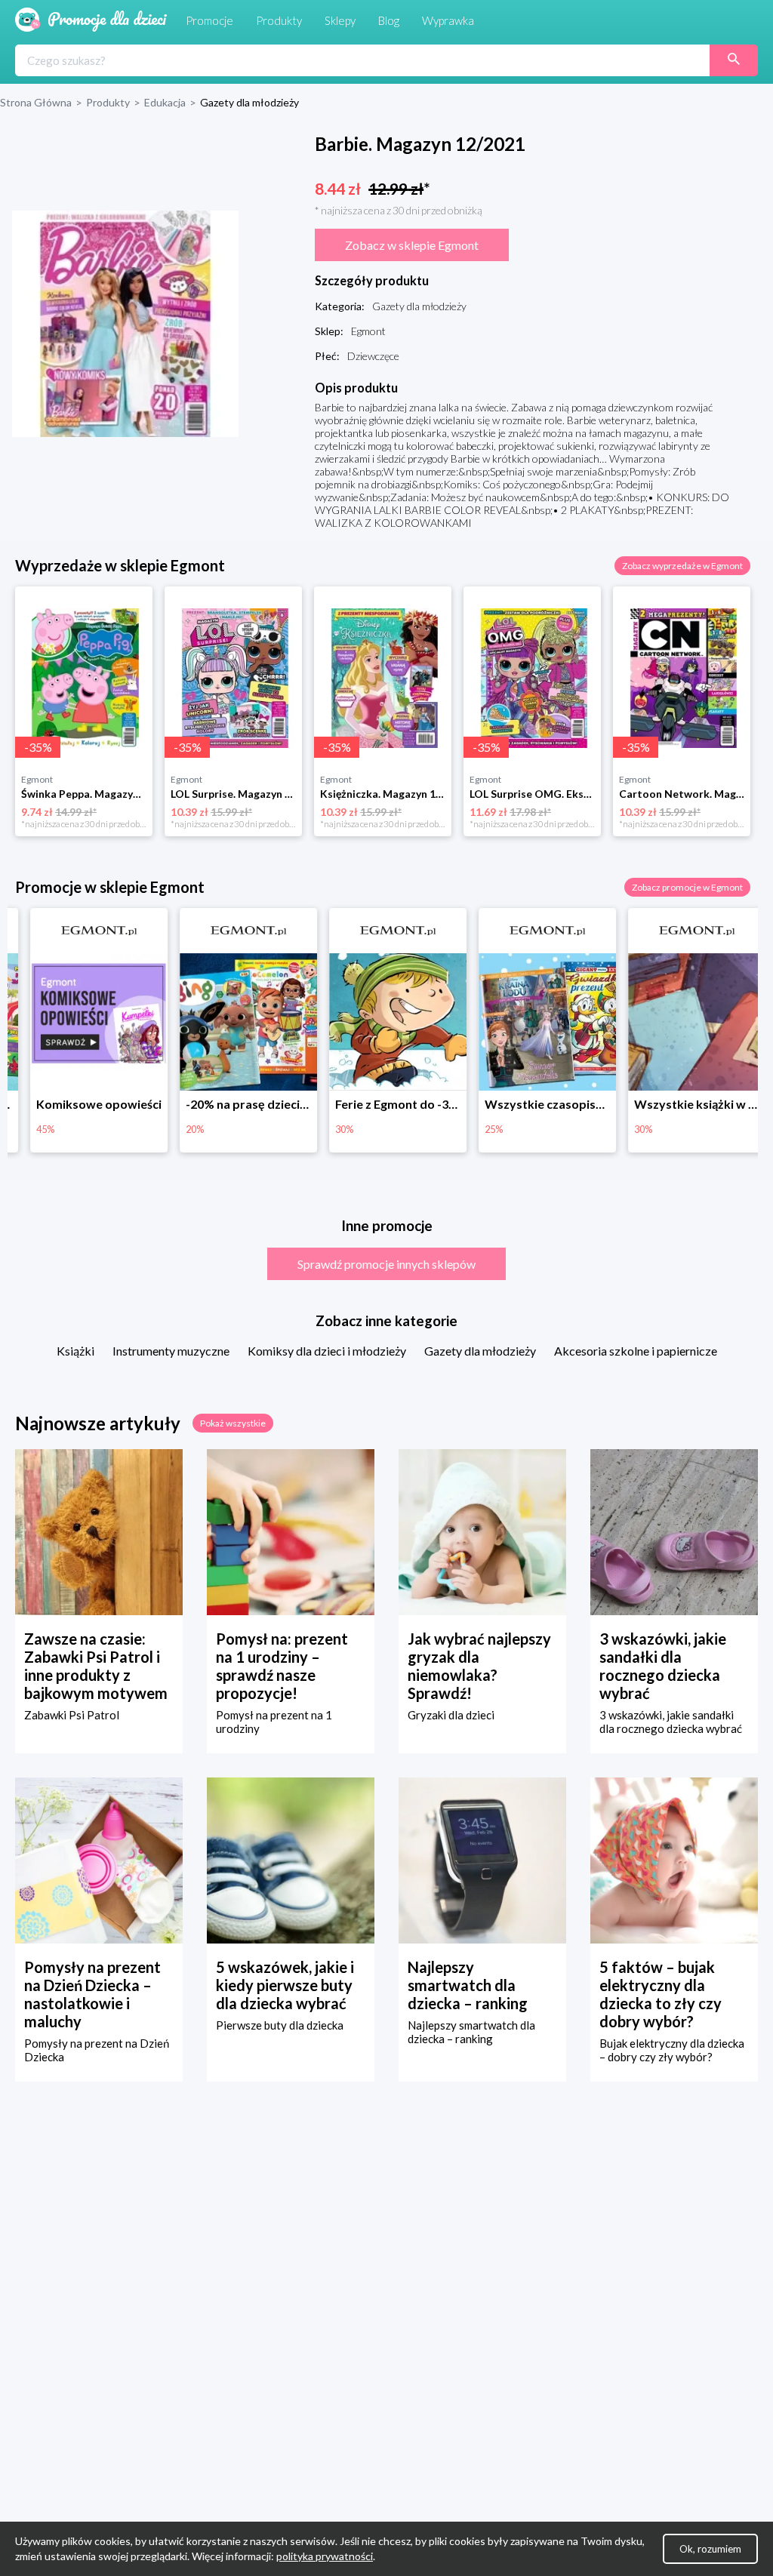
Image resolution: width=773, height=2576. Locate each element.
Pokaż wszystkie (233, 1423)
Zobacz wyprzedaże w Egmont (682, 566)
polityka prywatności (325, 2556)
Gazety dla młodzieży (480, 1351)
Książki (75, 1351)
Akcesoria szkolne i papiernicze (636, 1351)
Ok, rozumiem (710, 2549)
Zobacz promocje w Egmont (687, 887)
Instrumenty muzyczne (171, 1351)
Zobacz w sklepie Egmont (412, 245)
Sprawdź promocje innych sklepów (386, 1264)
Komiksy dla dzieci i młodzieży (327, 1351)
